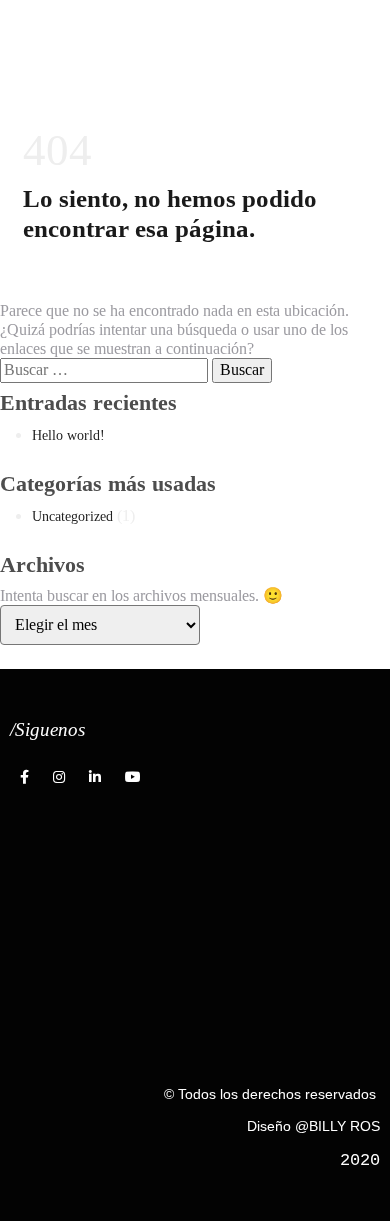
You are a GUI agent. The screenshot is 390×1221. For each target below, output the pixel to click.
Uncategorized (72, 516)
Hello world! (68, 435)
